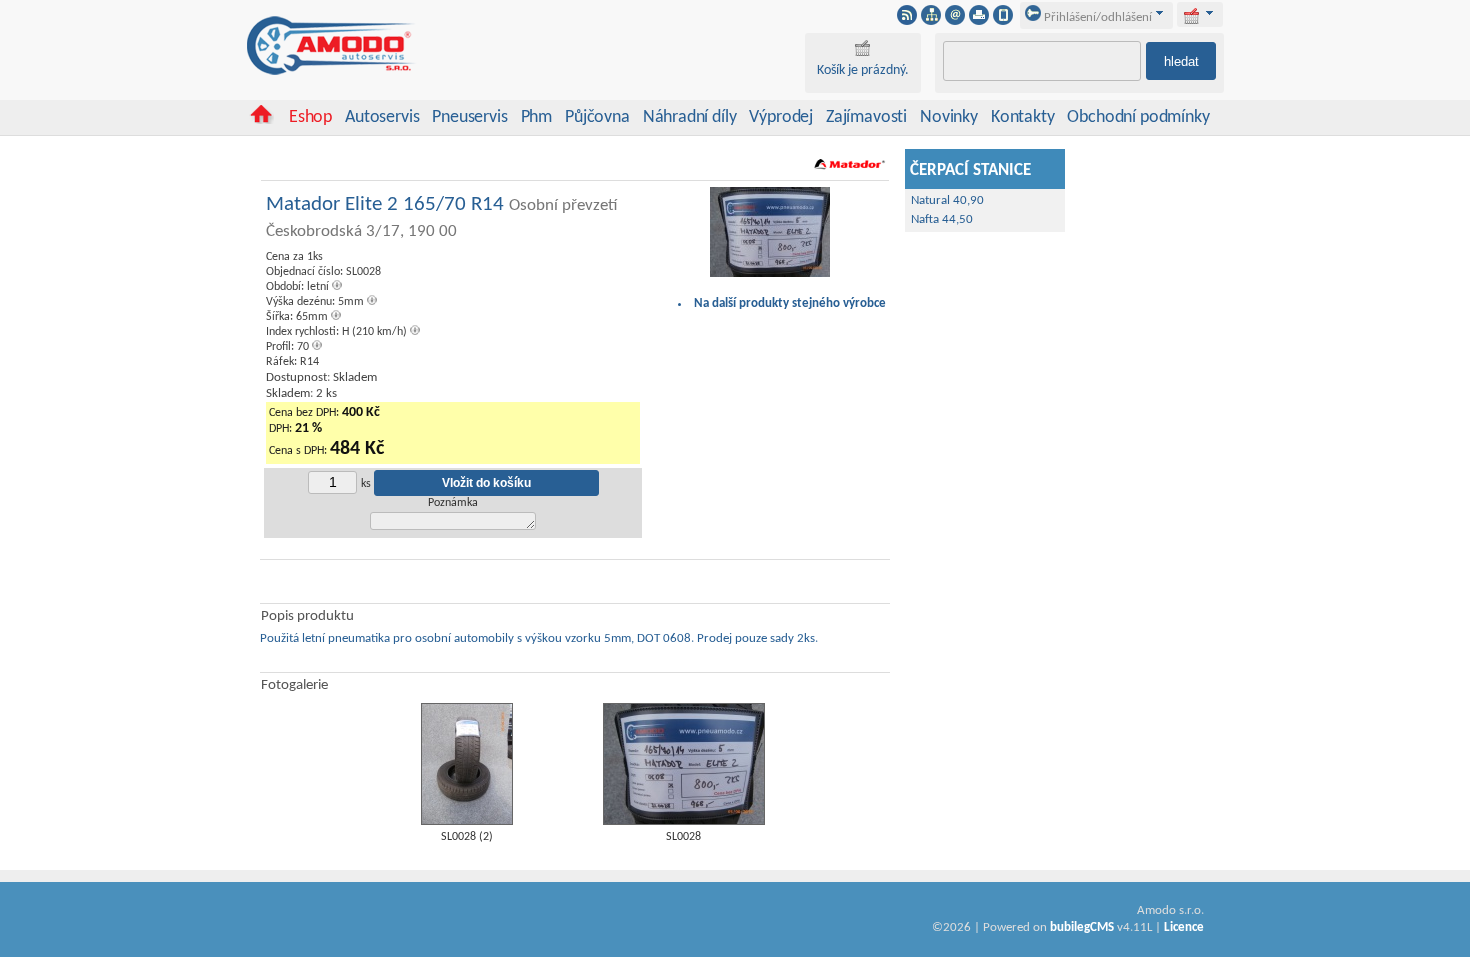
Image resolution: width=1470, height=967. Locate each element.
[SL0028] (684, 821)
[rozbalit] (1210, 13)
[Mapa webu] (931, 21)
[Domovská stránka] (261, 120)
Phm (536, 117)
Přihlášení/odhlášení (1096, 17)
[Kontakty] (955, 21)
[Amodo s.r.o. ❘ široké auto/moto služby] (332, 72)
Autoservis (382, 117)
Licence (1184, 927)
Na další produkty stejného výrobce (790, 303)
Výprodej (781, 117)
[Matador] (849, 173)
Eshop (310, 117)
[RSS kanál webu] (907, 21)
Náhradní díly (690, 117)
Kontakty (1023, 117)
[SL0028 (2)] (467, 821)
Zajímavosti (866, 117)
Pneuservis (469, 117)
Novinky (949, 117)
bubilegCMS (1082, 927)
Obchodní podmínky (1138, 117)
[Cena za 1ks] (770, 274)
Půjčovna (597, 117)
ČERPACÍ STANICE (970, 171)
